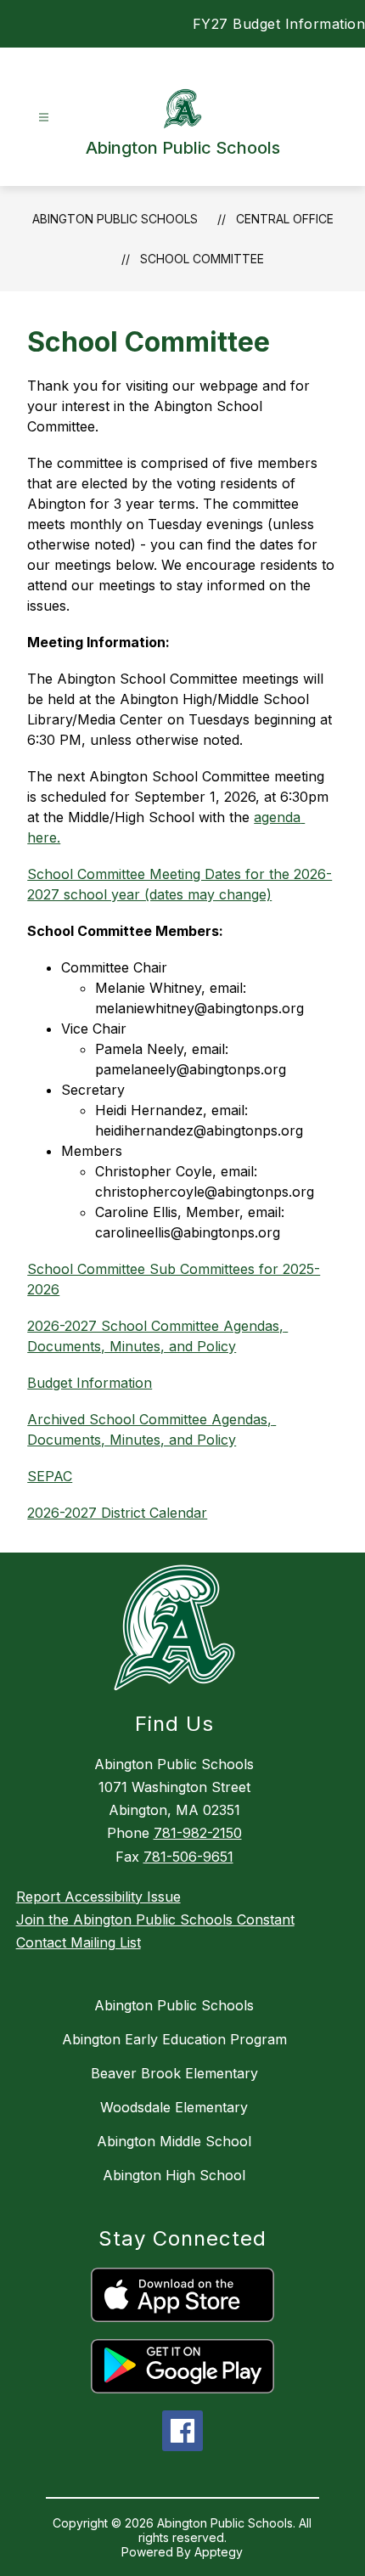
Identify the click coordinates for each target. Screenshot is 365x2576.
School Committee (202, 259)
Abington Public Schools (115, 219)
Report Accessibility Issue (98, 1897)
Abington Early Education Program (174, 2039)
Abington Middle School (174, 2141)
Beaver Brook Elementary (174, 2073)
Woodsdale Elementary (174, 2107)
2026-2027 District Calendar (117, 1513)
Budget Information (90, 1383)
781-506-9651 (188, 1857)
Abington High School (174, 2175)
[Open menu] (44, 118)
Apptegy (219, 2552)
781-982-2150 (198, 1833)
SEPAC (50, 1476)
